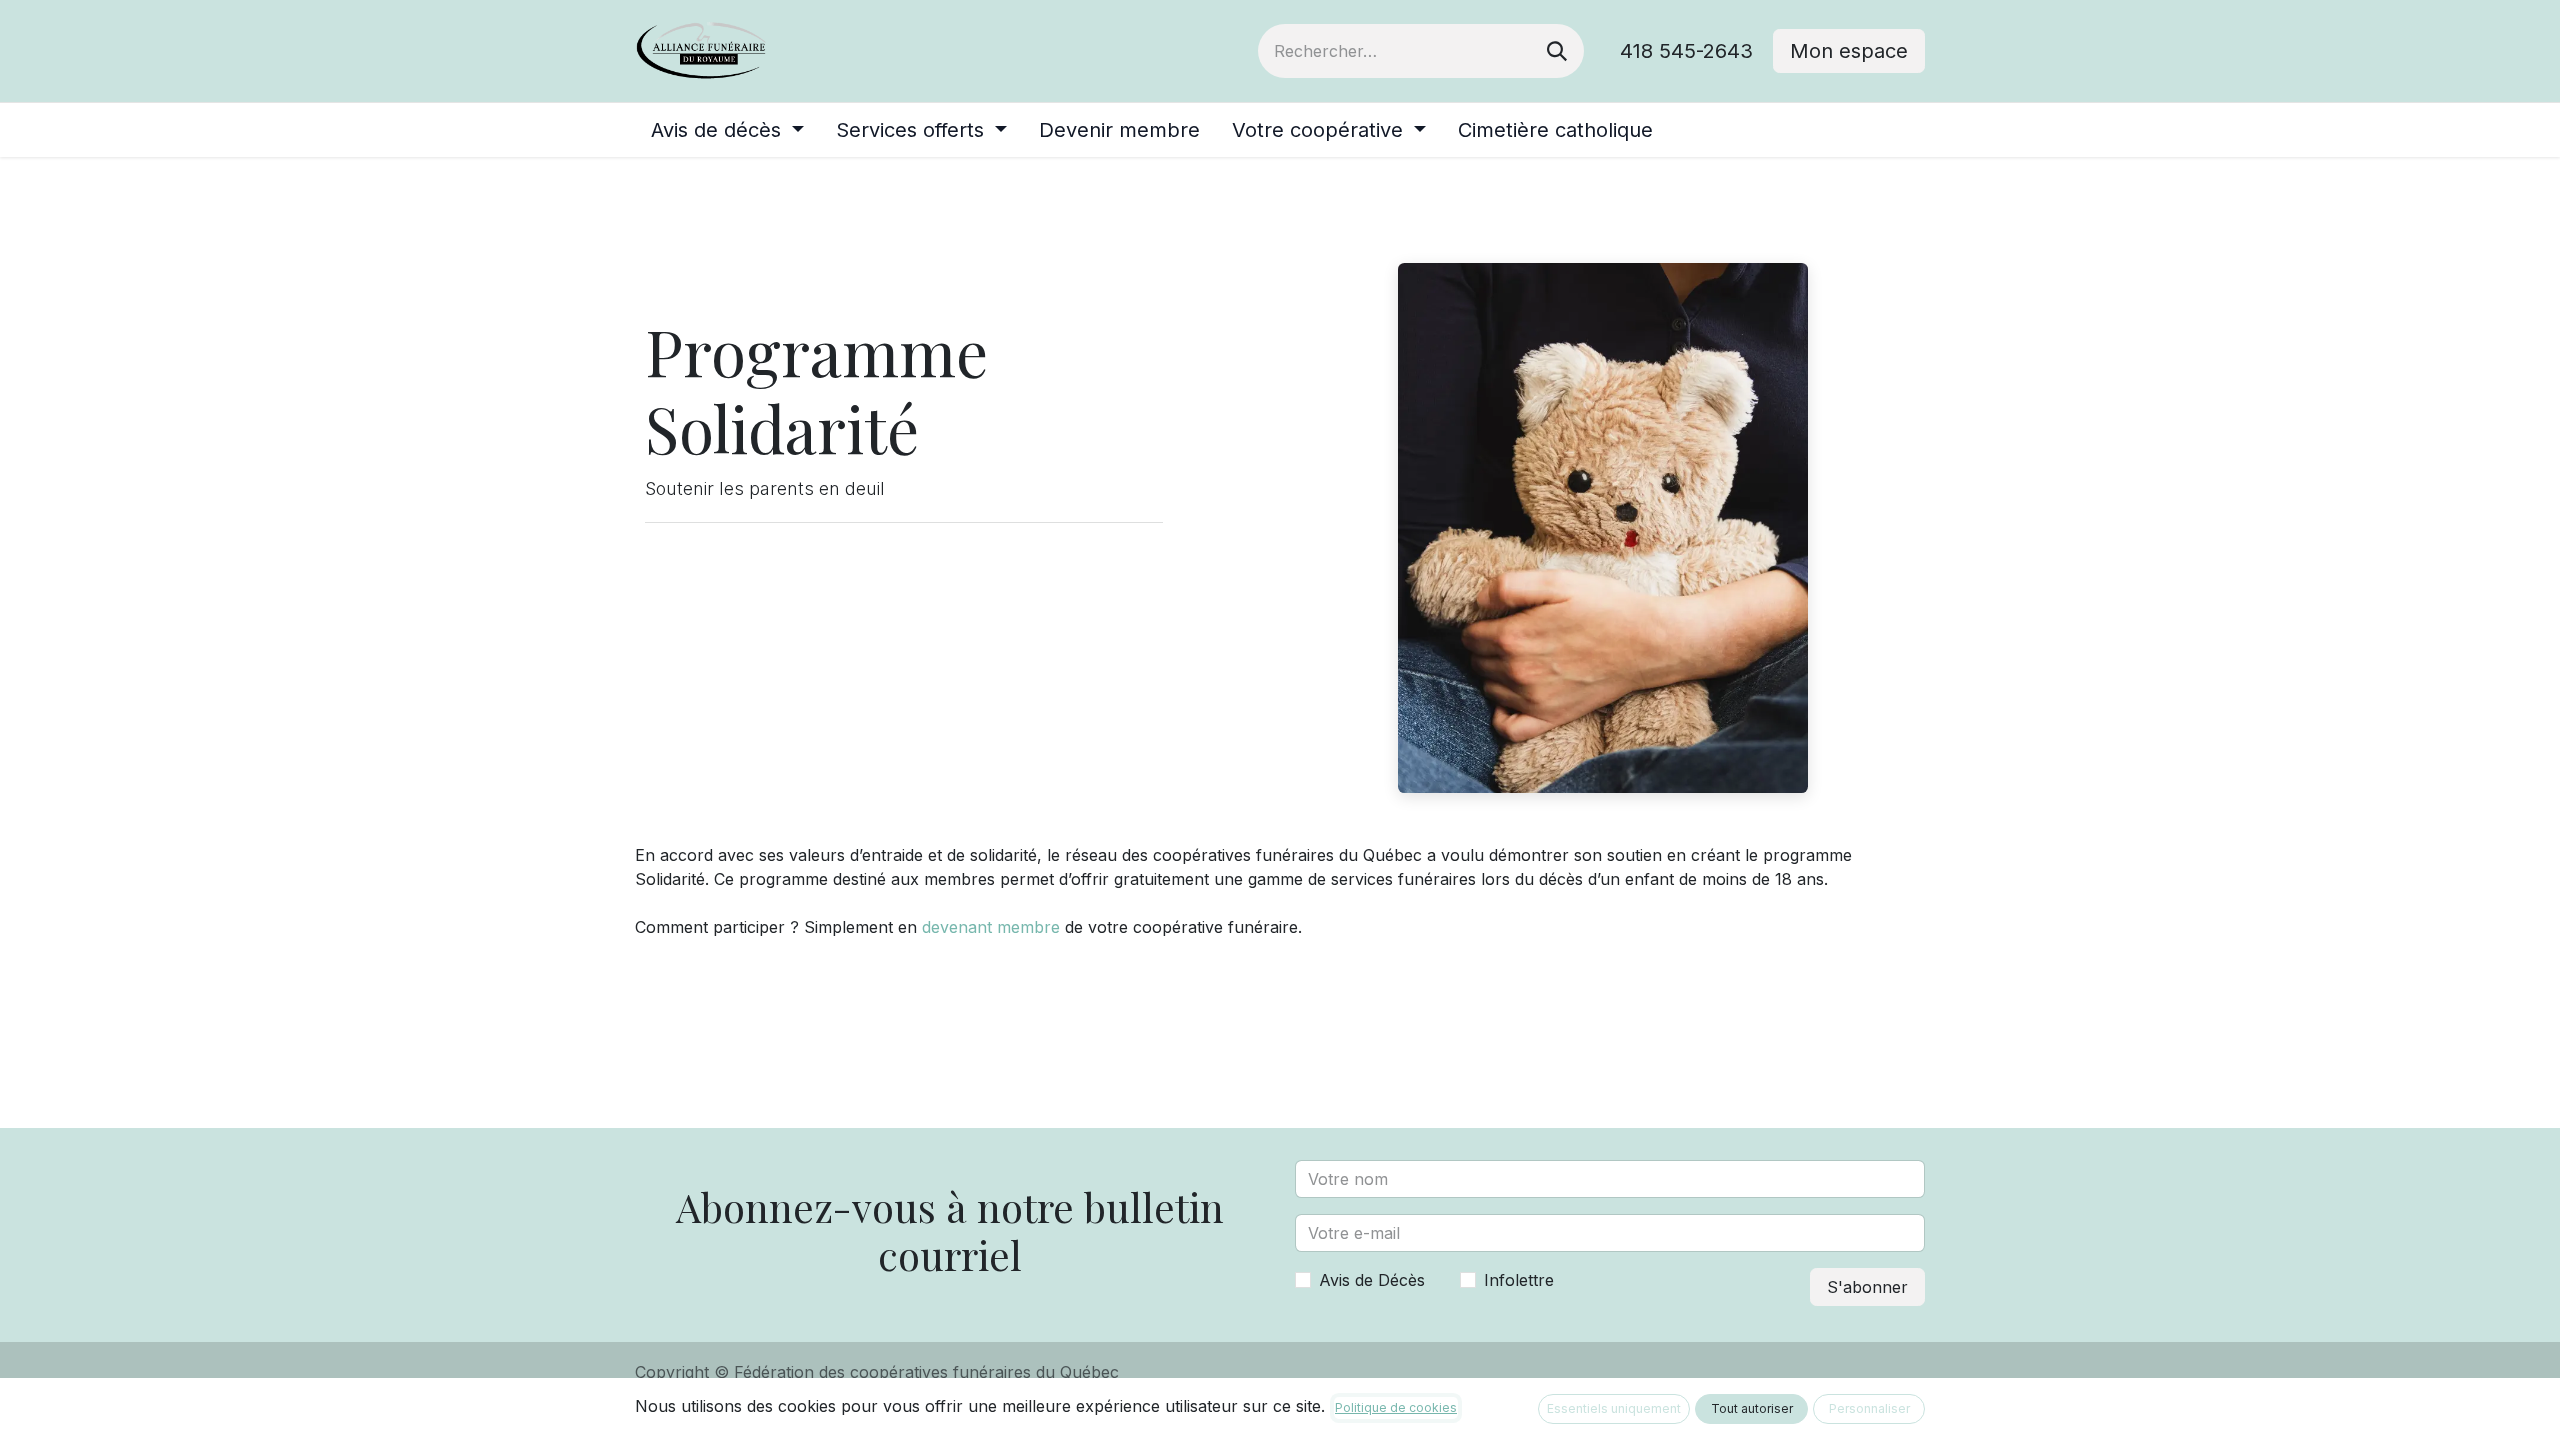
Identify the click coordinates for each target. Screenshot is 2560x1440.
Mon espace (1849, 51)
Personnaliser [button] (1869, 1408)
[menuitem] (727, 130)
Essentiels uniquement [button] (1614, 1408)
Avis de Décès (1372, 1280)
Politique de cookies (1396, 1407)
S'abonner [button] (1867, 1287)
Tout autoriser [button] (1752, 1408)
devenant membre (991, 927)
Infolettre (1519, 1280)
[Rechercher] (1557, 51)
